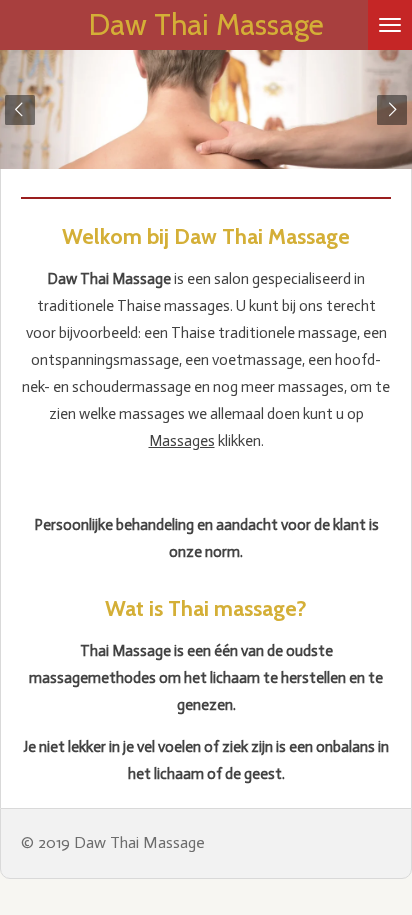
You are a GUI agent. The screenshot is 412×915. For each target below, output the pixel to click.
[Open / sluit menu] (390, 25)
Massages (182, 441)
